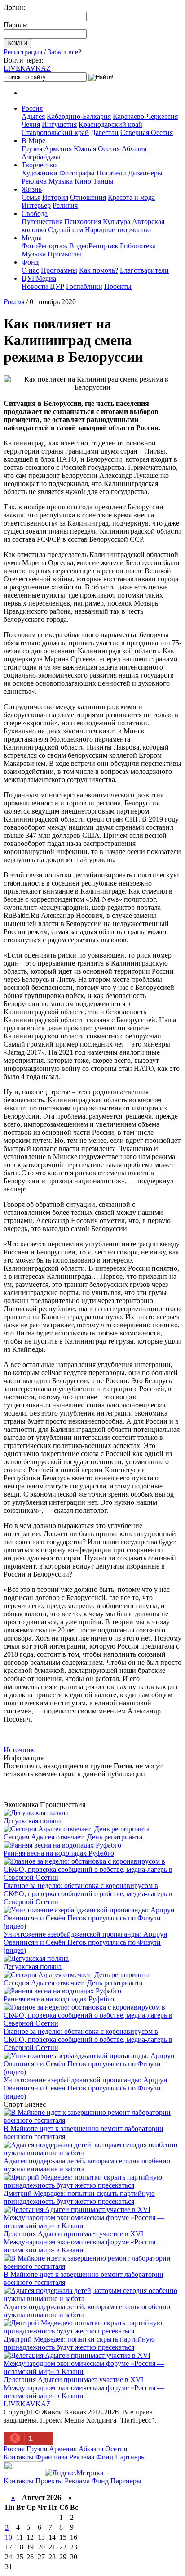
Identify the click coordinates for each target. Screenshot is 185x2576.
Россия (32, 108)
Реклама (34, 181)
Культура (117, 222)
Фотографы (77, 173)
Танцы (103, 181)
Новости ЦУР (43, 286)
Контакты (19, 2457)
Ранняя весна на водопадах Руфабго (59, 1853)
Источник (19, 1750)
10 (9, 2537)
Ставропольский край (55, 133)
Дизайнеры (145, 173)
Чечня (31, 124)
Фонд (30, 262)
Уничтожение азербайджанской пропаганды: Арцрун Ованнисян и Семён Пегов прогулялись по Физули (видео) (86, 1942)
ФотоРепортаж (44, 246)
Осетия (116, 2449)
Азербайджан (42, 157)
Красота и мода (131, 197)
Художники (40, 173)
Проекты (118, 286)
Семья (31, 197)
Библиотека (138, 246)
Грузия (32, 149)
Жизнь (32, 189)
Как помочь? (99, 270)
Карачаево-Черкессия (145, 116)
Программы (59, 270)
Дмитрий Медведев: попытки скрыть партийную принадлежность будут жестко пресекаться (79, 2197)
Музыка (61, 181)
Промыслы (64, 254)
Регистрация (23, 52)
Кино (83, 181)
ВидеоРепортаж (94, 246)
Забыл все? (64, 52)
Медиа (32, 238)
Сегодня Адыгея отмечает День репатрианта (73, 1837)
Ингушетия (59, 124)
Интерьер (36, 205)
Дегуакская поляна (33, 1821)
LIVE (27, 68)
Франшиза (51, 2457)
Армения (58, 149)
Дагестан (105, 133)
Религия (65, 205)
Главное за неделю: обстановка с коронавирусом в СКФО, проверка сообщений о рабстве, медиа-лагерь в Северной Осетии (88, 1894)
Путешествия (42, 222)
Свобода (35, 214)
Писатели (111, 173)
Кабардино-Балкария (79, 116)
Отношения (88, 197)
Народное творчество (118, 230)
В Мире (33, 141)
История (55, 197)
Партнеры (130, 2457)
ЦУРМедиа (39, 278)
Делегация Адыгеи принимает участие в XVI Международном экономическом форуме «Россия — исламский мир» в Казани (84, 2242)
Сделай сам (66, 230)
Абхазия (134, 149)
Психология (83, 222)
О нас (30, 270)
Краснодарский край (110, 124)
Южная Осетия (97, 149)
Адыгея (33, 116)
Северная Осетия (147, 133)
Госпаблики (84, 286)
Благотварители (144, 270)
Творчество (39, 165)
